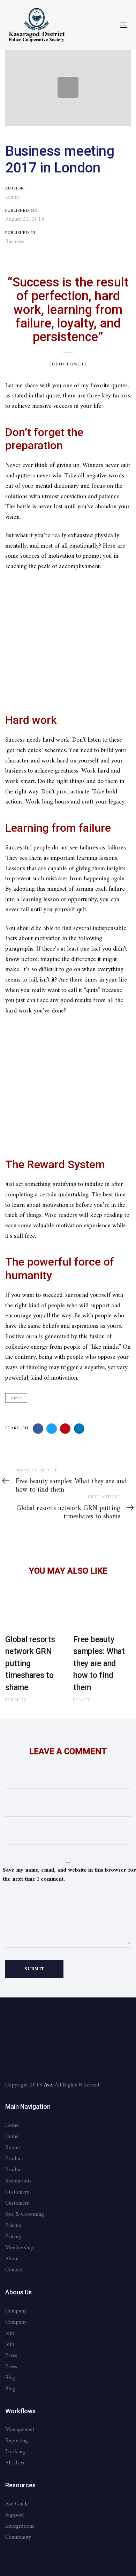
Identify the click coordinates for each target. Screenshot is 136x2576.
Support (14, 2515)
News (16, 1398)
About (12, 2259)
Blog (10, 2378)
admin (12, 197)
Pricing (13, 2226)
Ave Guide (17, 2504)
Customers (17, 2192)
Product (14, 2159)
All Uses (15, 2463)
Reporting (17, 2441)
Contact (14, 2270)
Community (18, 2537)
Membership (19, 2248)
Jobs (10, 2333)
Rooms (13, 2148)
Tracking (15, 2452)
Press (11, 2356)
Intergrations (20, 2526)
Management (20, 2430)
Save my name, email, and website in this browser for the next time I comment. (69, 1875)
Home (12, 2125)
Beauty (82, 1700)
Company (16, 2311)
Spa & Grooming (25, 2214)
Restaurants (18, 2181)
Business (15, 242)
